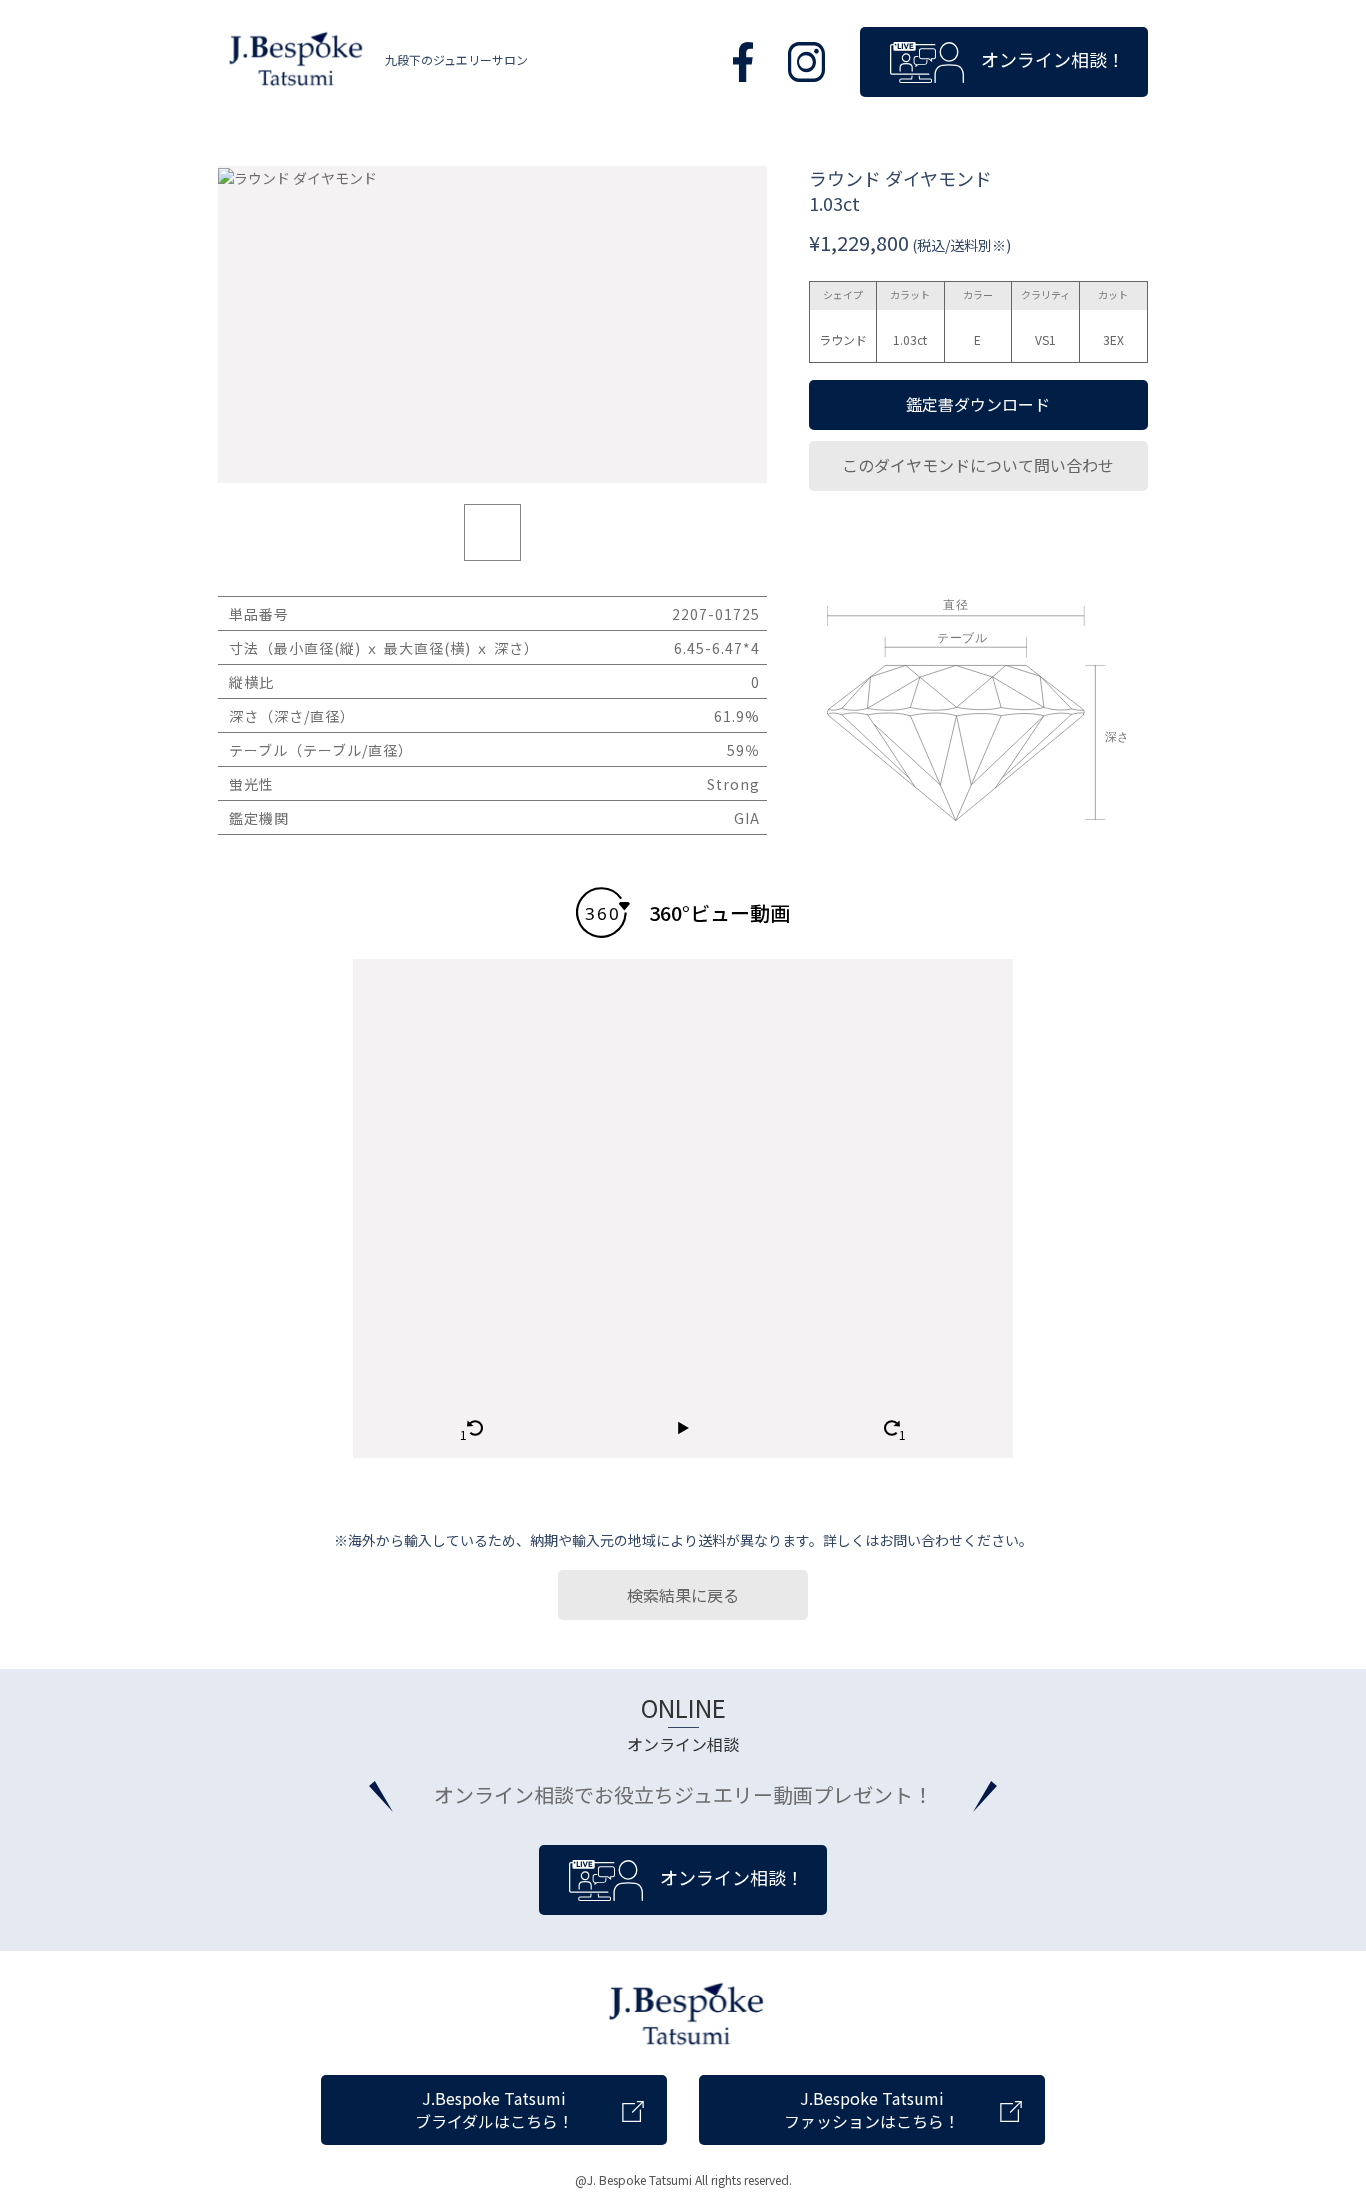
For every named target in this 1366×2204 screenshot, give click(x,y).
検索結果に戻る (683, 1595)
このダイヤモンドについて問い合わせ (978, 465)
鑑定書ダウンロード (978, 404)
